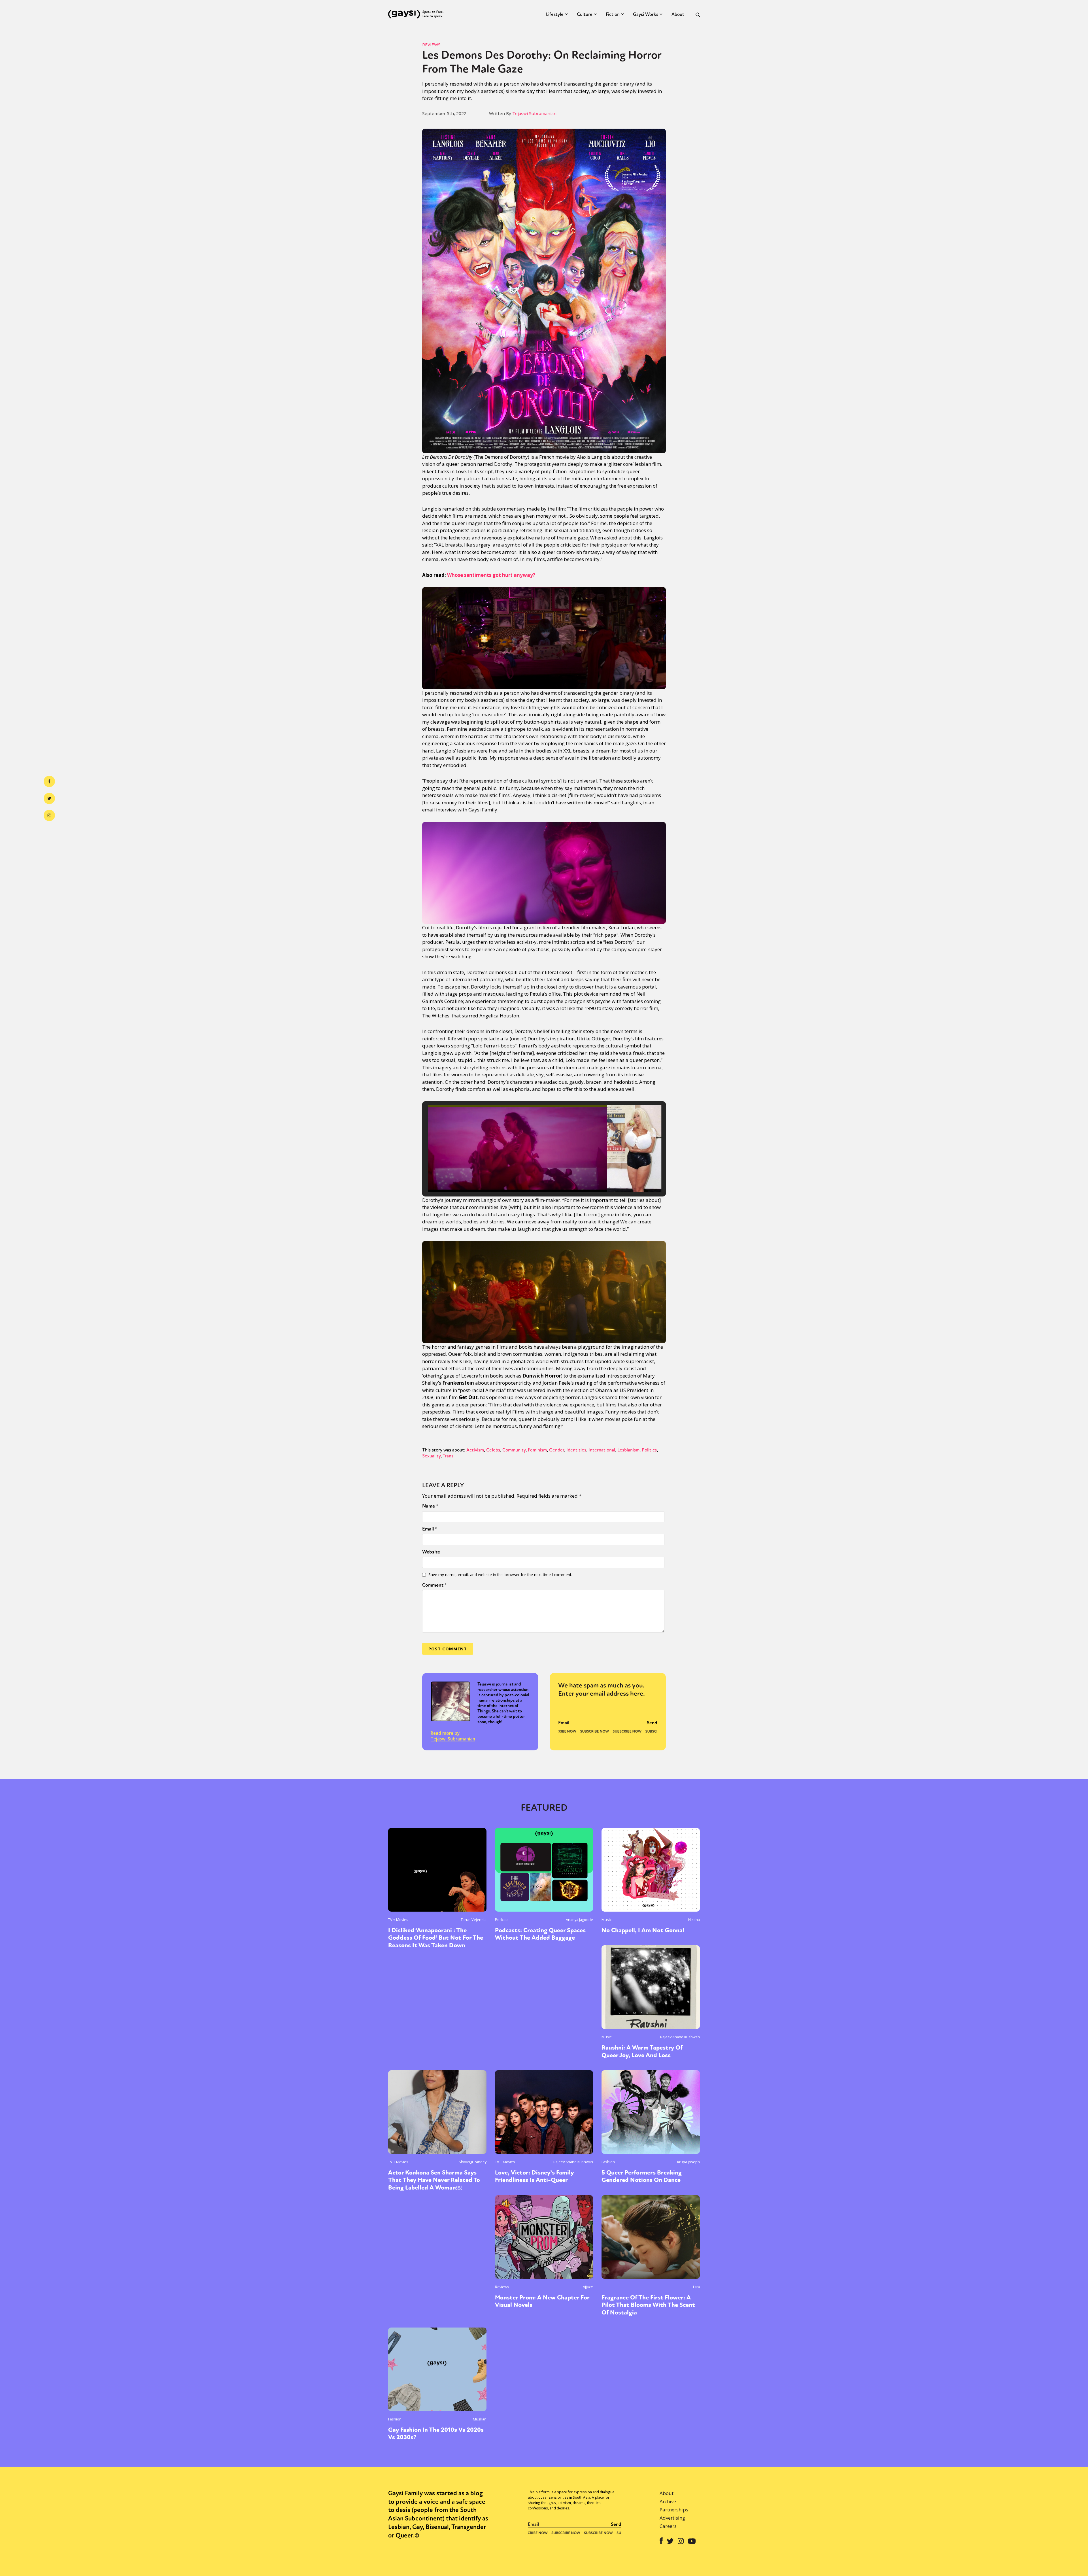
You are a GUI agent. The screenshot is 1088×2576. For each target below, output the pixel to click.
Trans (448, 1456)
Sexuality (431, 1456)
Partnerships (674, 2510)
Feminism (537, 1450)
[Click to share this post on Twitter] (49, 798)
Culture (585, 14)
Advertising (672, 2518)
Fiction (613, 14)
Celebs (493, 1450)
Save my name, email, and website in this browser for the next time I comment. (500, 1575)
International (602, 1450)
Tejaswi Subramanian (534, 113)
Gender (557, 1450)
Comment (434, 1585)
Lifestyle (555, 14)
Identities (576, 1450)
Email (430, 1529)
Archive (668, 2501)
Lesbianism (628, 1450)
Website (431, 1552)
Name (430, 1506)
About (678, 14)
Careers (668, 2526)
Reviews (431, 44)
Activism (475, 1450)
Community (514, 1450)
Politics (649, 1450)
